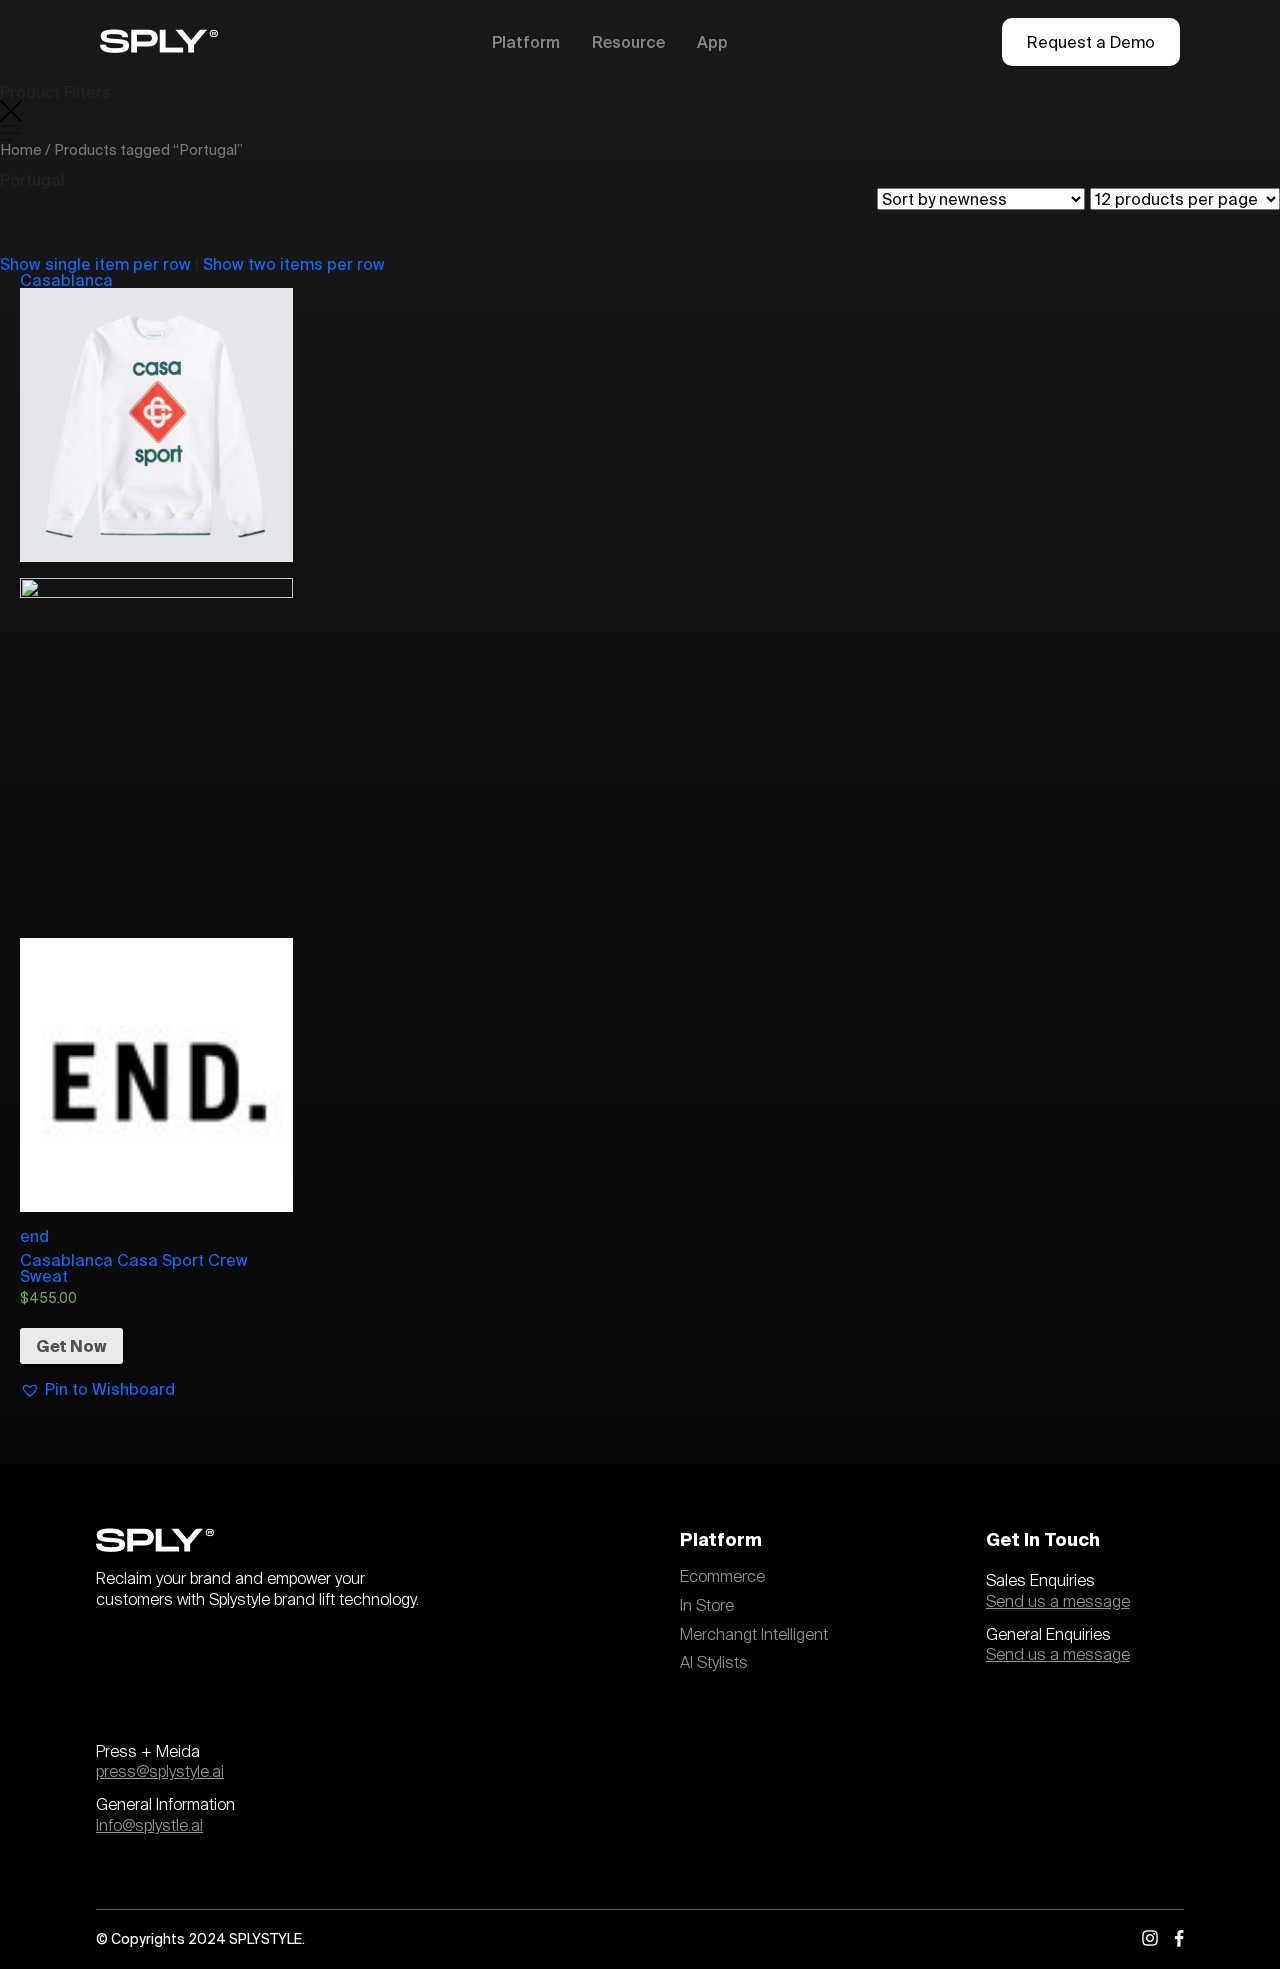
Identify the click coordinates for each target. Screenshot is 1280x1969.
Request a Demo (1091, 42)
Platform (526, 42)
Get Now (71, 1346)
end (34, 1235)
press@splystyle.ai (160, 1772)
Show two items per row (294, 264)
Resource (628, 42)
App (712, 42)
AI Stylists (714, 1663)
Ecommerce (722, 1577)
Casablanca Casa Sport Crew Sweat (134, 1268)
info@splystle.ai (149, 1826)
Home (21, 149)
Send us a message (1058, 1602)
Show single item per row (95, 264)
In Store (707, 1606)
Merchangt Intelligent (754, 1635)
